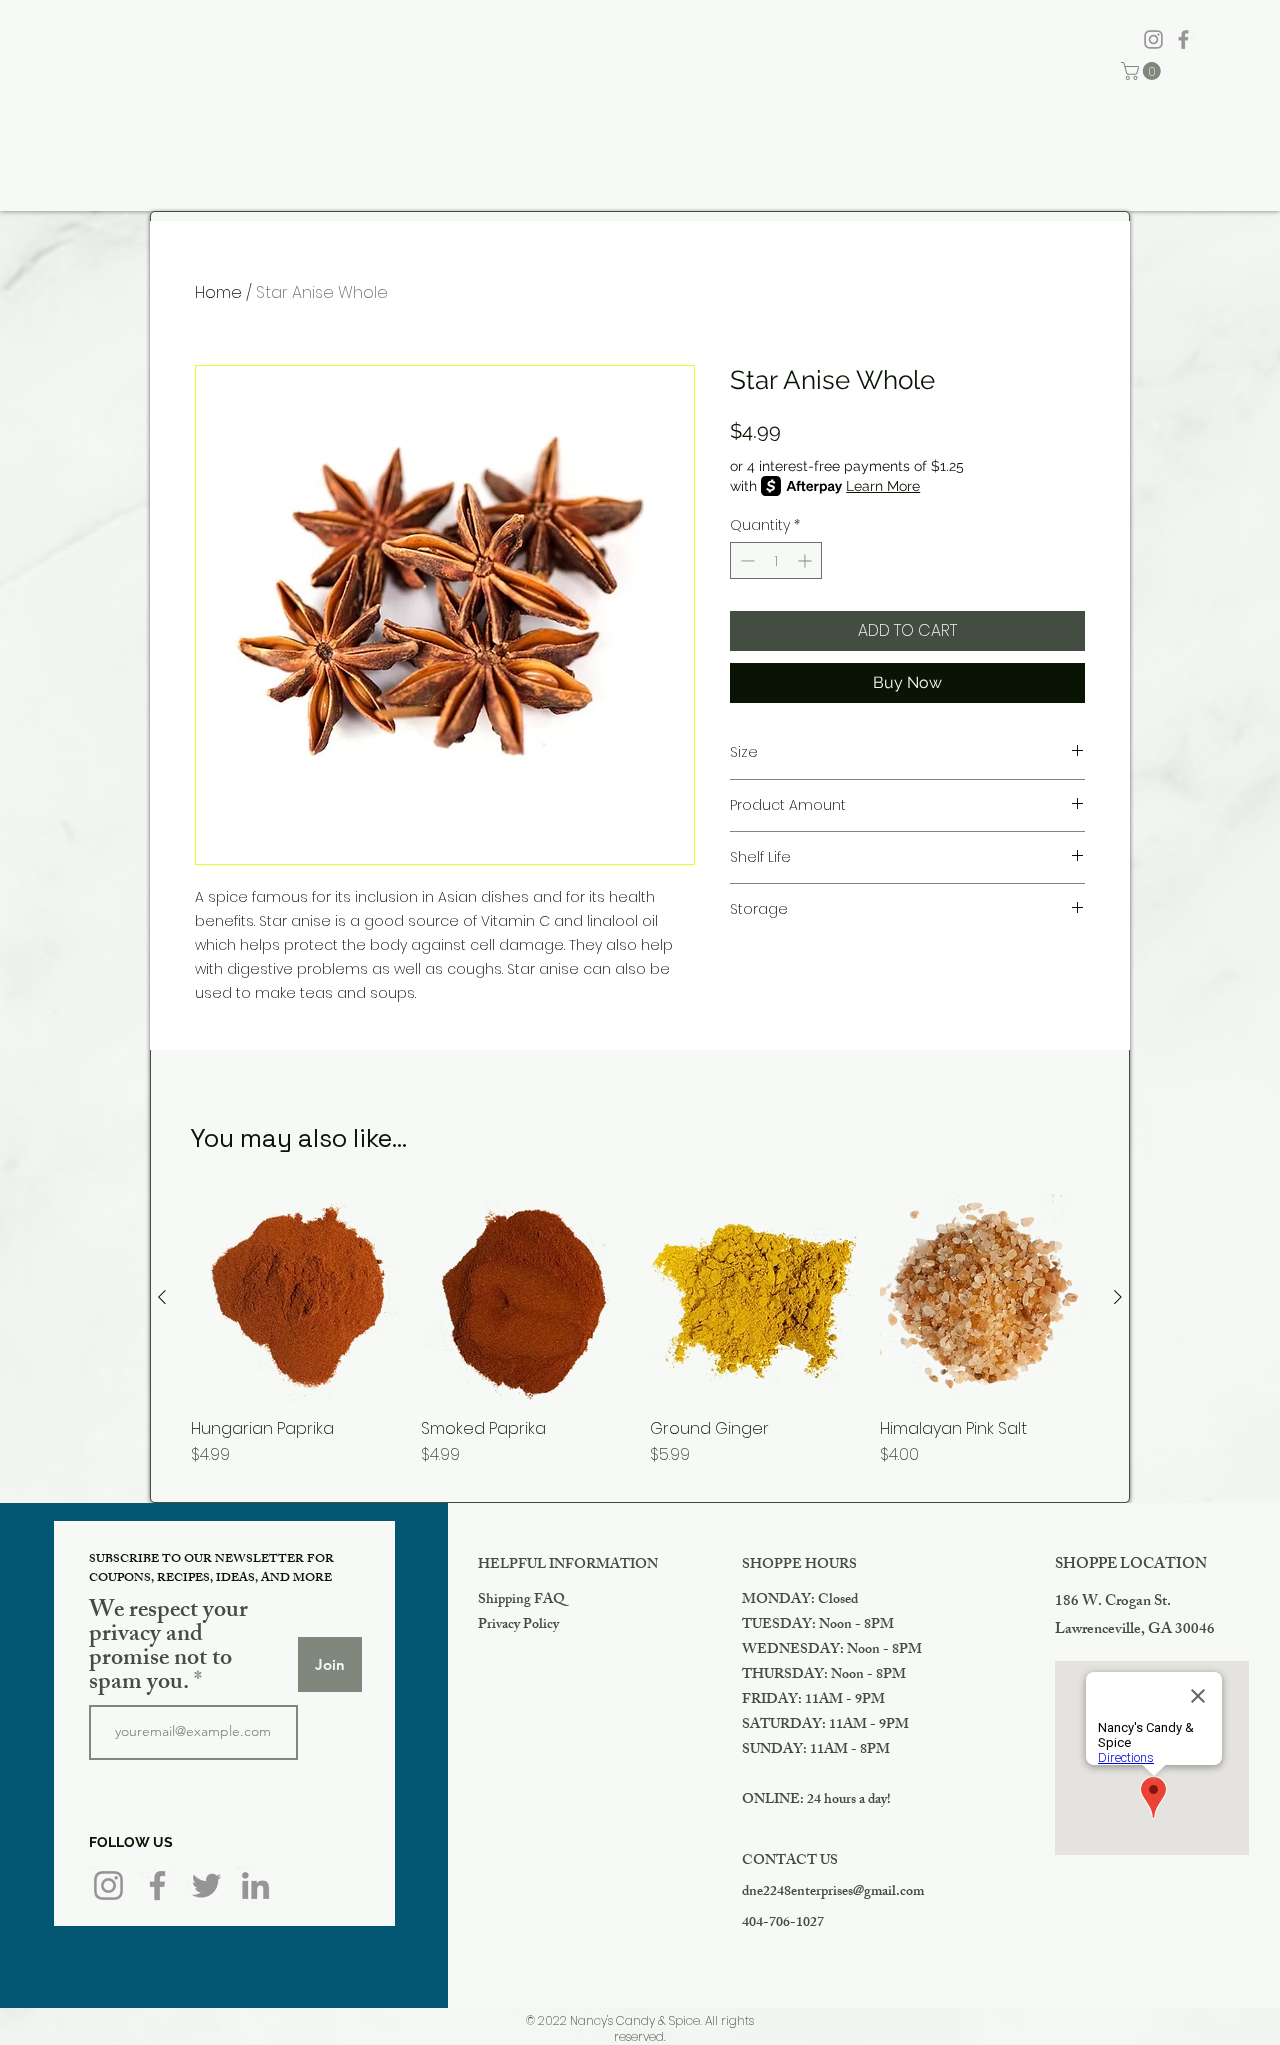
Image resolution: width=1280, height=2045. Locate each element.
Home (218, 292)
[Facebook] (1183, 39)
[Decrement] (745, 560)
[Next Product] (1118, 1297)
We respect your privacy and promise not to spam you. (168, 1648)
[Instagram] (1153, 39)
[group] (640, 1352)
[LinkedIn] (255, 1885)
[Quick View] (296, 1298)
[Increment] (806, 560)
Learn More (883, 486)
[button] (1143, 71)
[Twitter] (206, 1885)
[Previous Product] (162, 1297)
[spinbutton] (776, 560)
